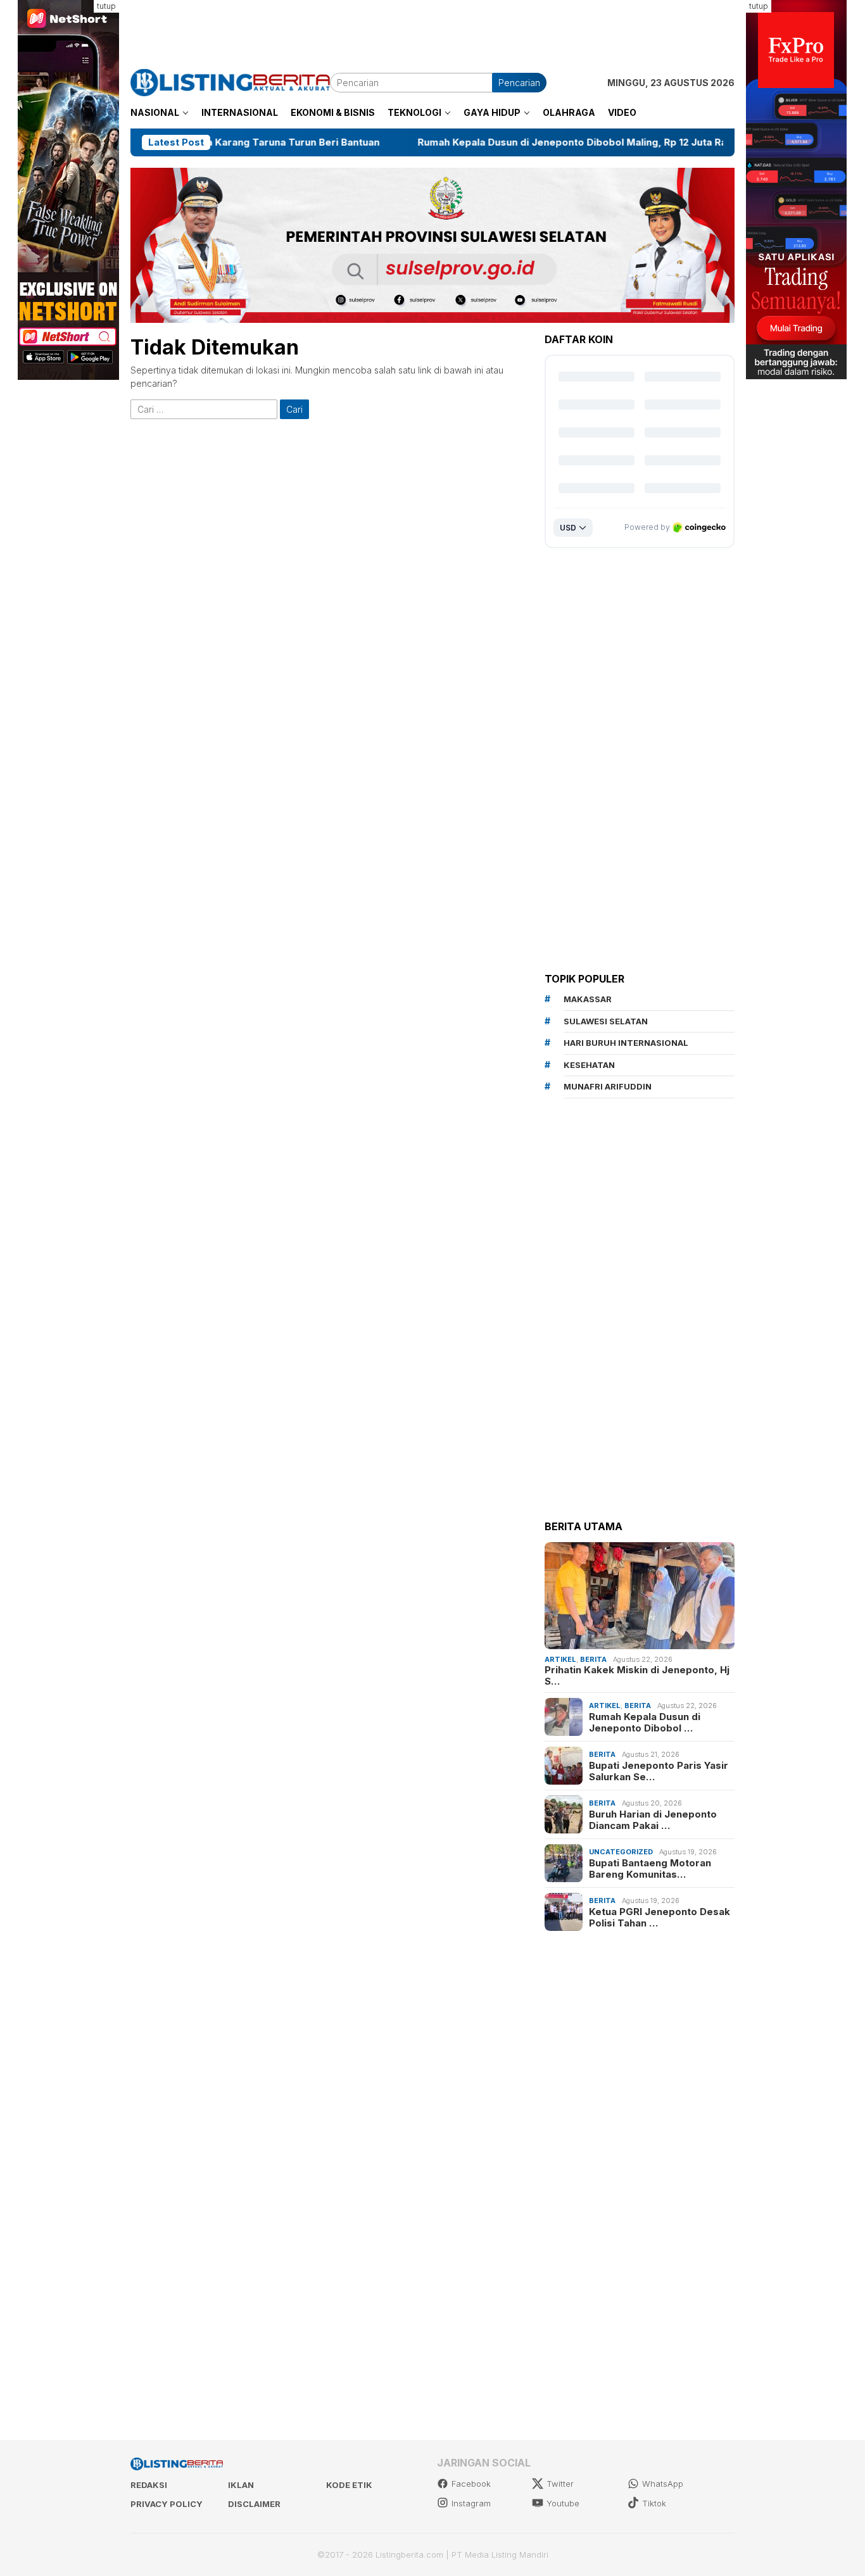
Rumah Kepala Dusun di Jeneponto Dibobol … (645, 1722)
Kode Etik (349, 2485)
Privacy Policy (167, 2504)
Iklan (241, 2485)
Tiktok (654, 2503)
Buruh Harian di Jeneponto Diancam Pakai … (653, 1819)
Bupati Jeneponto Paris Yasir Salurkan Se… (659, 1771)
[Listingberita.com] (230, 81)
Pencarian (519, 83)
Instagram (471, 2503)
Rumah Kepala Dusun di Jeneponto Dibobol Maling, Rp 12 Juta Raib (483, 142)
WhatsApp (663, 2484)
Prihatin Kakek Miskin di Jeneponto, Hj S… (637, 1676)
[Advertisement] (432, 28)
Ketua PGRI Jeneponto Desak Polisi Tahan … (660, 1917)
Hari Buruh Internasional (626, 1043)
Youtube (563, 2503)
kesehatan (589, 1065)
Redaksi (149, 2485)
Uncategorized (621, 1852)
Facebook (471, 2484)
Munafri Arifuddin (608, 1086)
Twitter (560, 2484)
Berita (593, 1659)
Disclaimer (254, 2504)
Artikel (560, 1659)
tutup (106, 6)
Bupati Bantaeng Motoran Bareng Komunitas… (650, 1868)
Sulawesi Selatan (606, 1021)
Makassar (588, 999)
